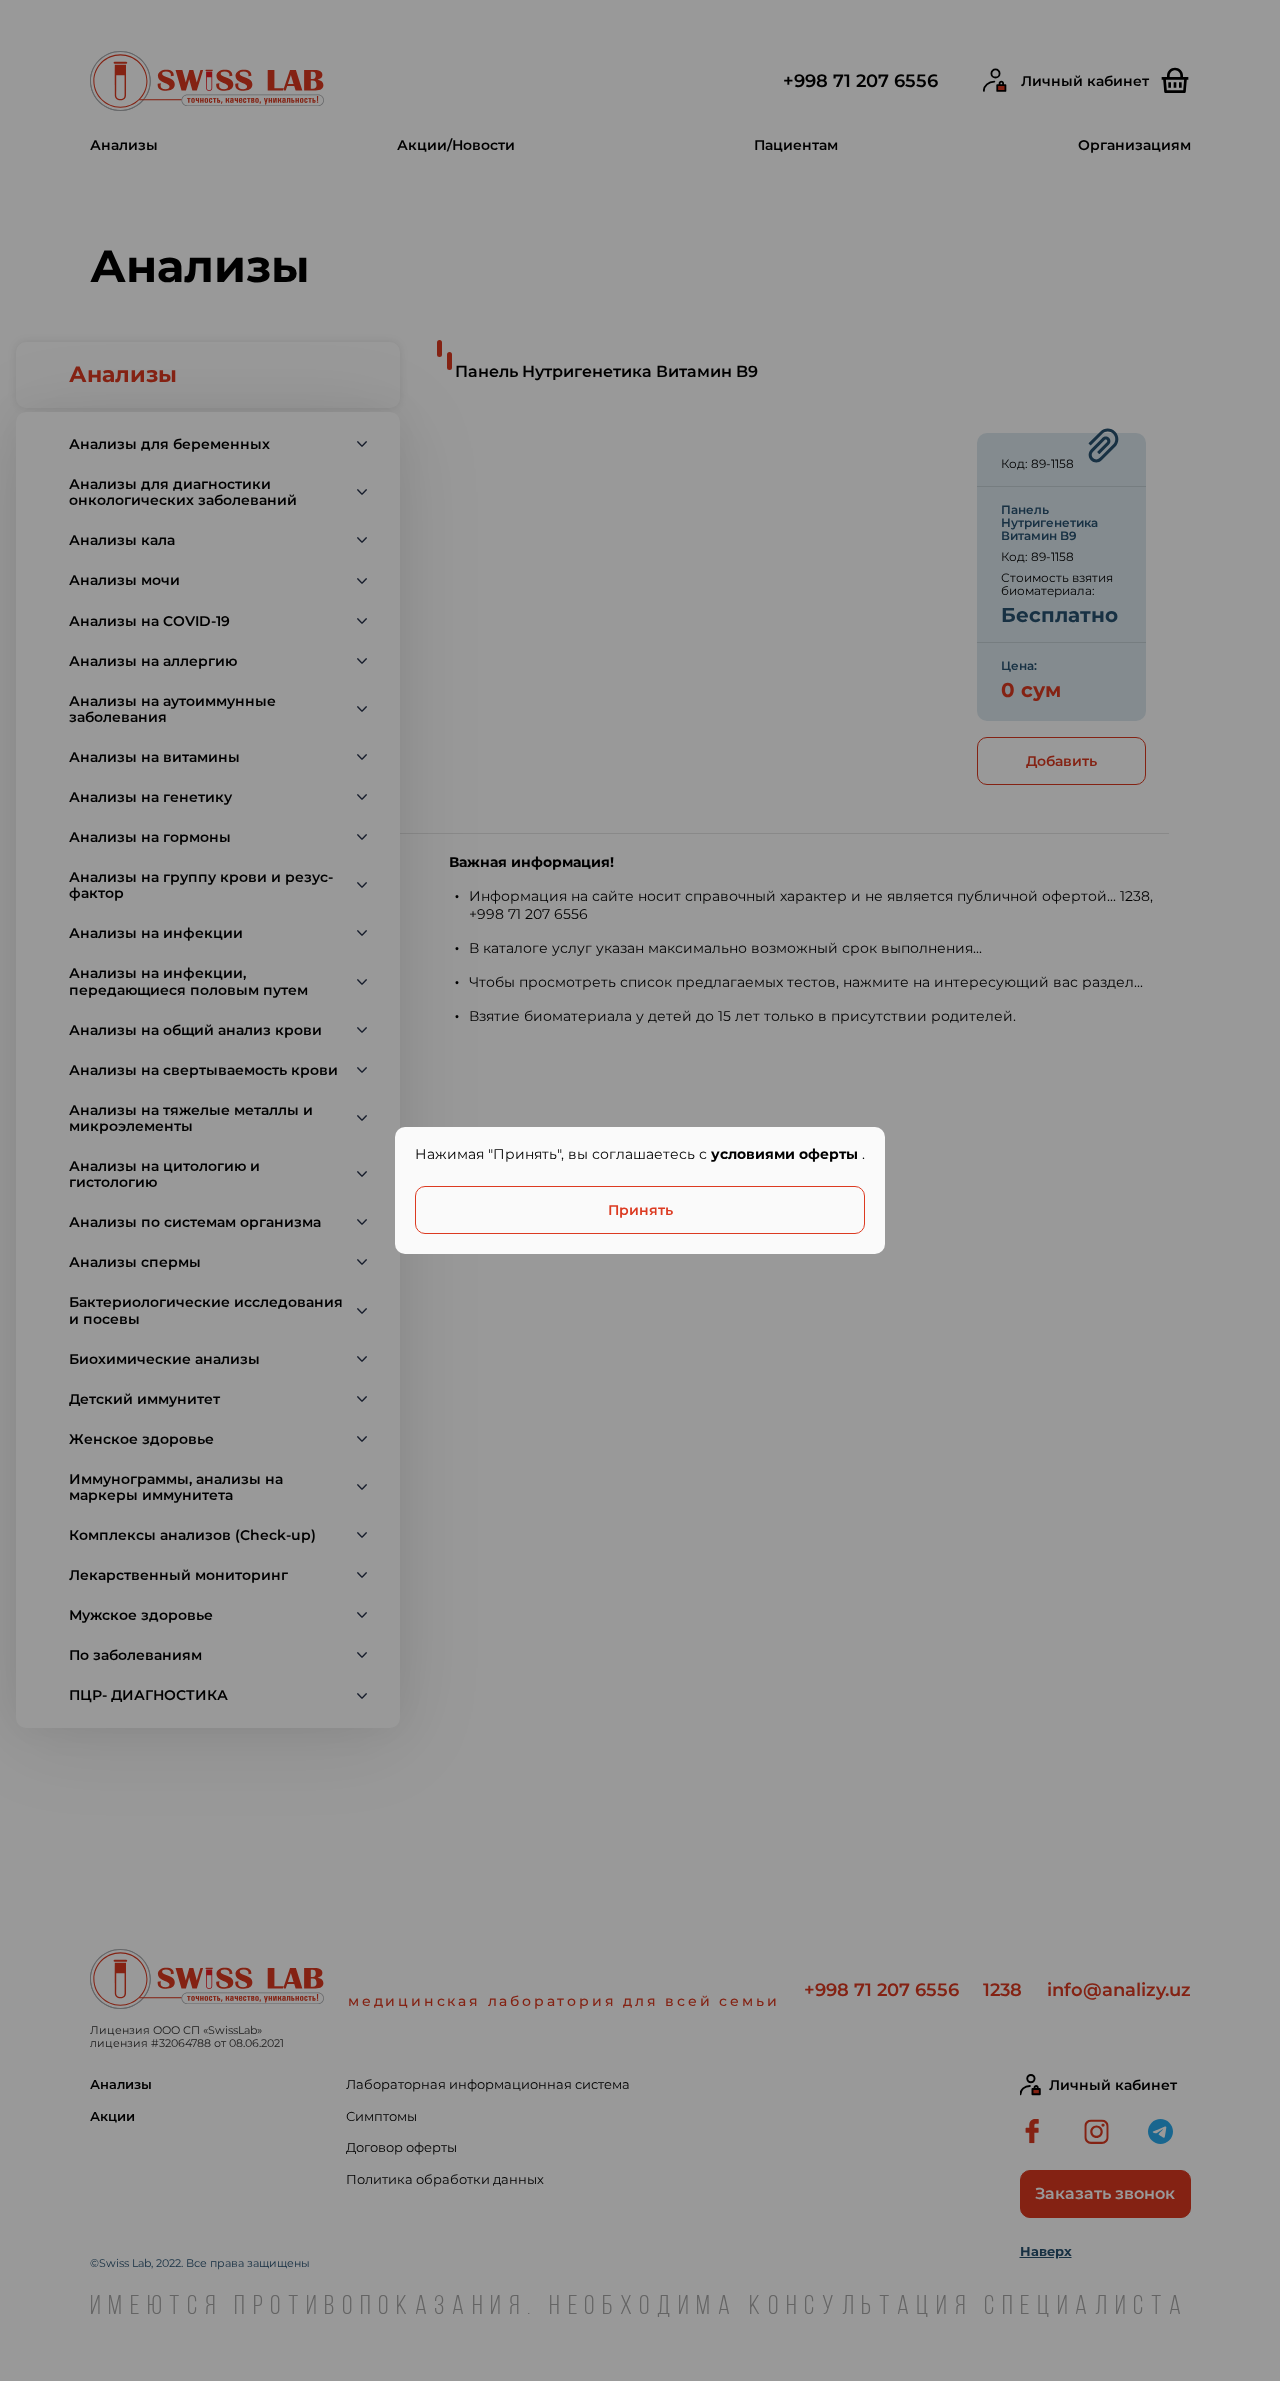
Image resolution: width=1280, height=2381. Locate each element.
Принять (640, 1210)
